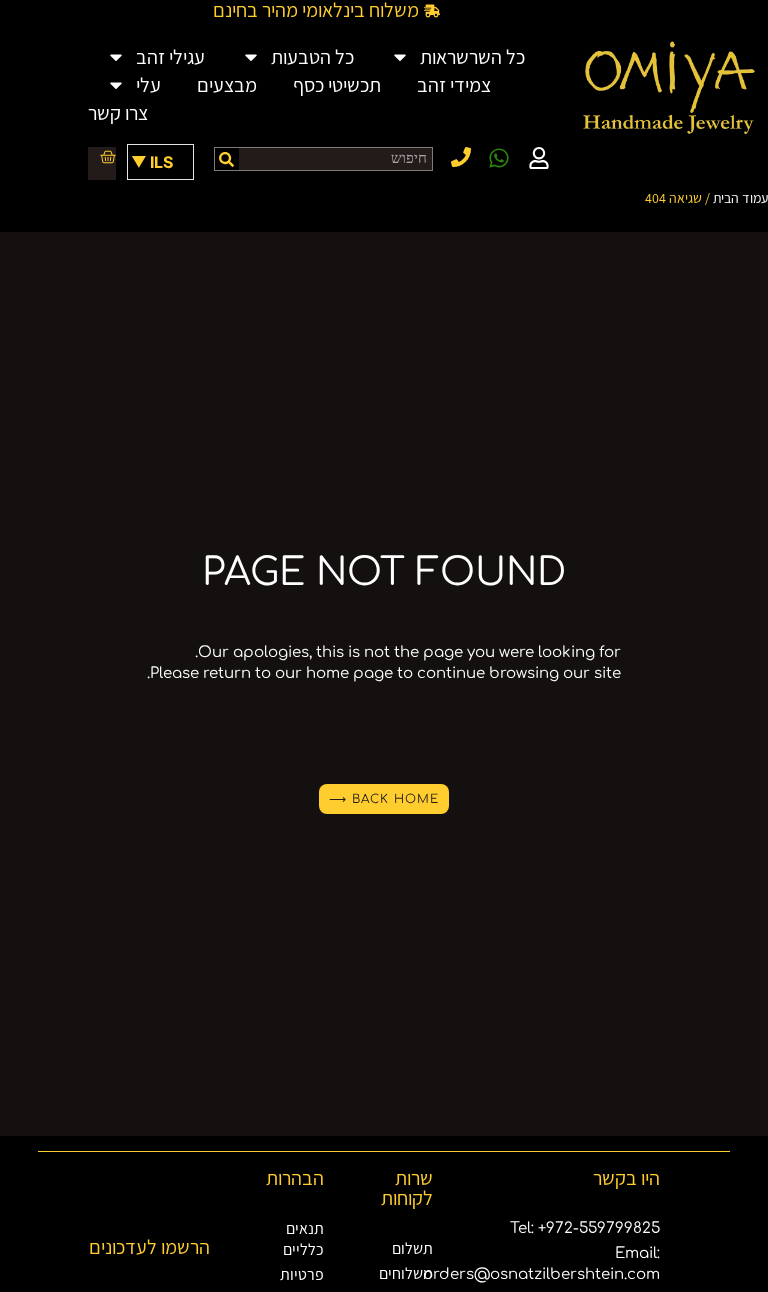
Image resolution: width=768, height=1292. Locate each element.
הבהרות (295, 1178)
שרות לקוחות (407, 1188)
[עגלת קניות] (100, 157)
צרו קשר (118, 113)
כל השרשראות (472, 57)
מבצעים (227, 85)
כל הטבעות (312, 57)
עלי (148, 85)
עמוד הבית (740, 198)
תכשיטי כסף (337, 85)
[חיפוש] (227, 159)
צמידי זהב (454, 85)
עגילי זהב (170, 57)
